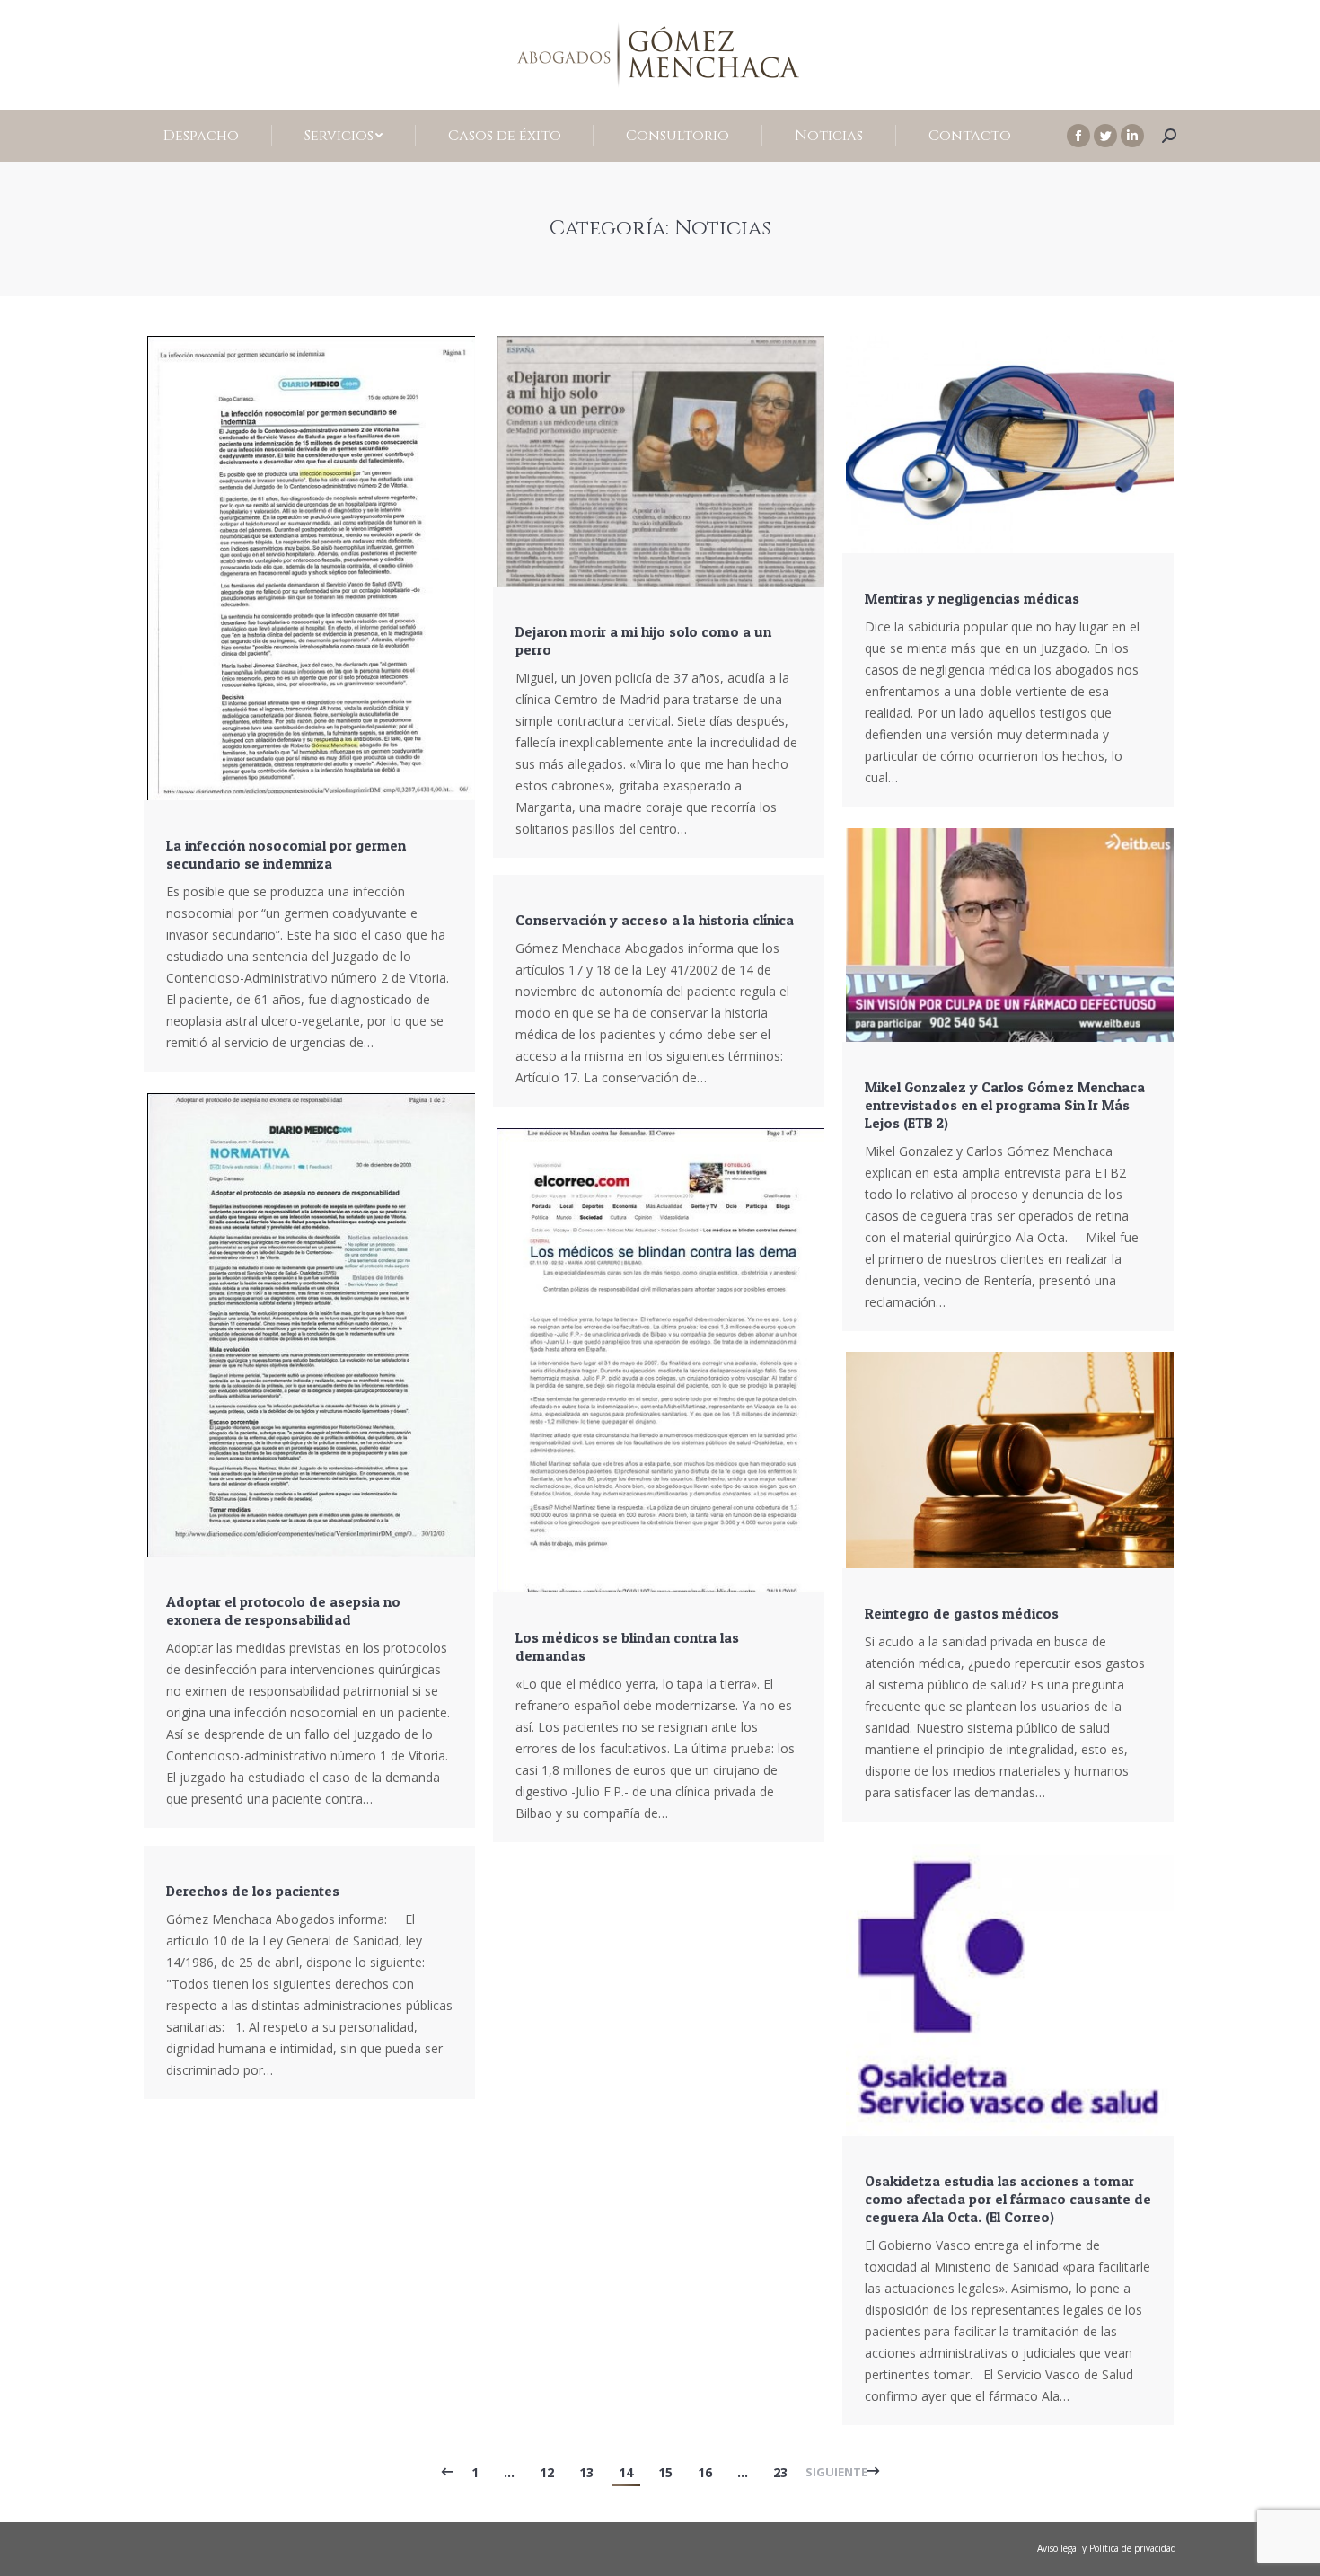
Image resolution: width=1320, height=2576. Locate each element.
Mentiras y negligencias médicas (972, 598)
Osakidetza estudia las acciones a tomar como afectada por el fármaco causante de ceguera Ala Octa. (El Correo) (1008, 2199)
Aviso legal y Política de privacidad (1107, 2548)
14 (626, 2472)
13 (586, 2472)
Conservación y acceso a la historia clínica (655, 920)
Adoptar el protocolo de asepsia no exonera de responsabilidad (283, 1610)
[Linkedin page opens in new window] (1132, 136)
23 (780, 2472)
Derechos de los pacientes (253, 1891)
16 (705, 2472)
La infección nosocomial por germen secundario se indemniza (286, 854)
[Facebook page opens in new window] (1078, 136)
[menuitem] (202, 136)
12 (547, 2472)
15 (665, 2472)
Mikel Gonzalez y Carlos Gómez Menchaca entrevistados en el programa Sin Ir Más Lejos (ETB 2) (1005, 1105)
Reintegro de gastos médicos (962, 1613)
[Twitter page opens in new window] (1105, 136)
